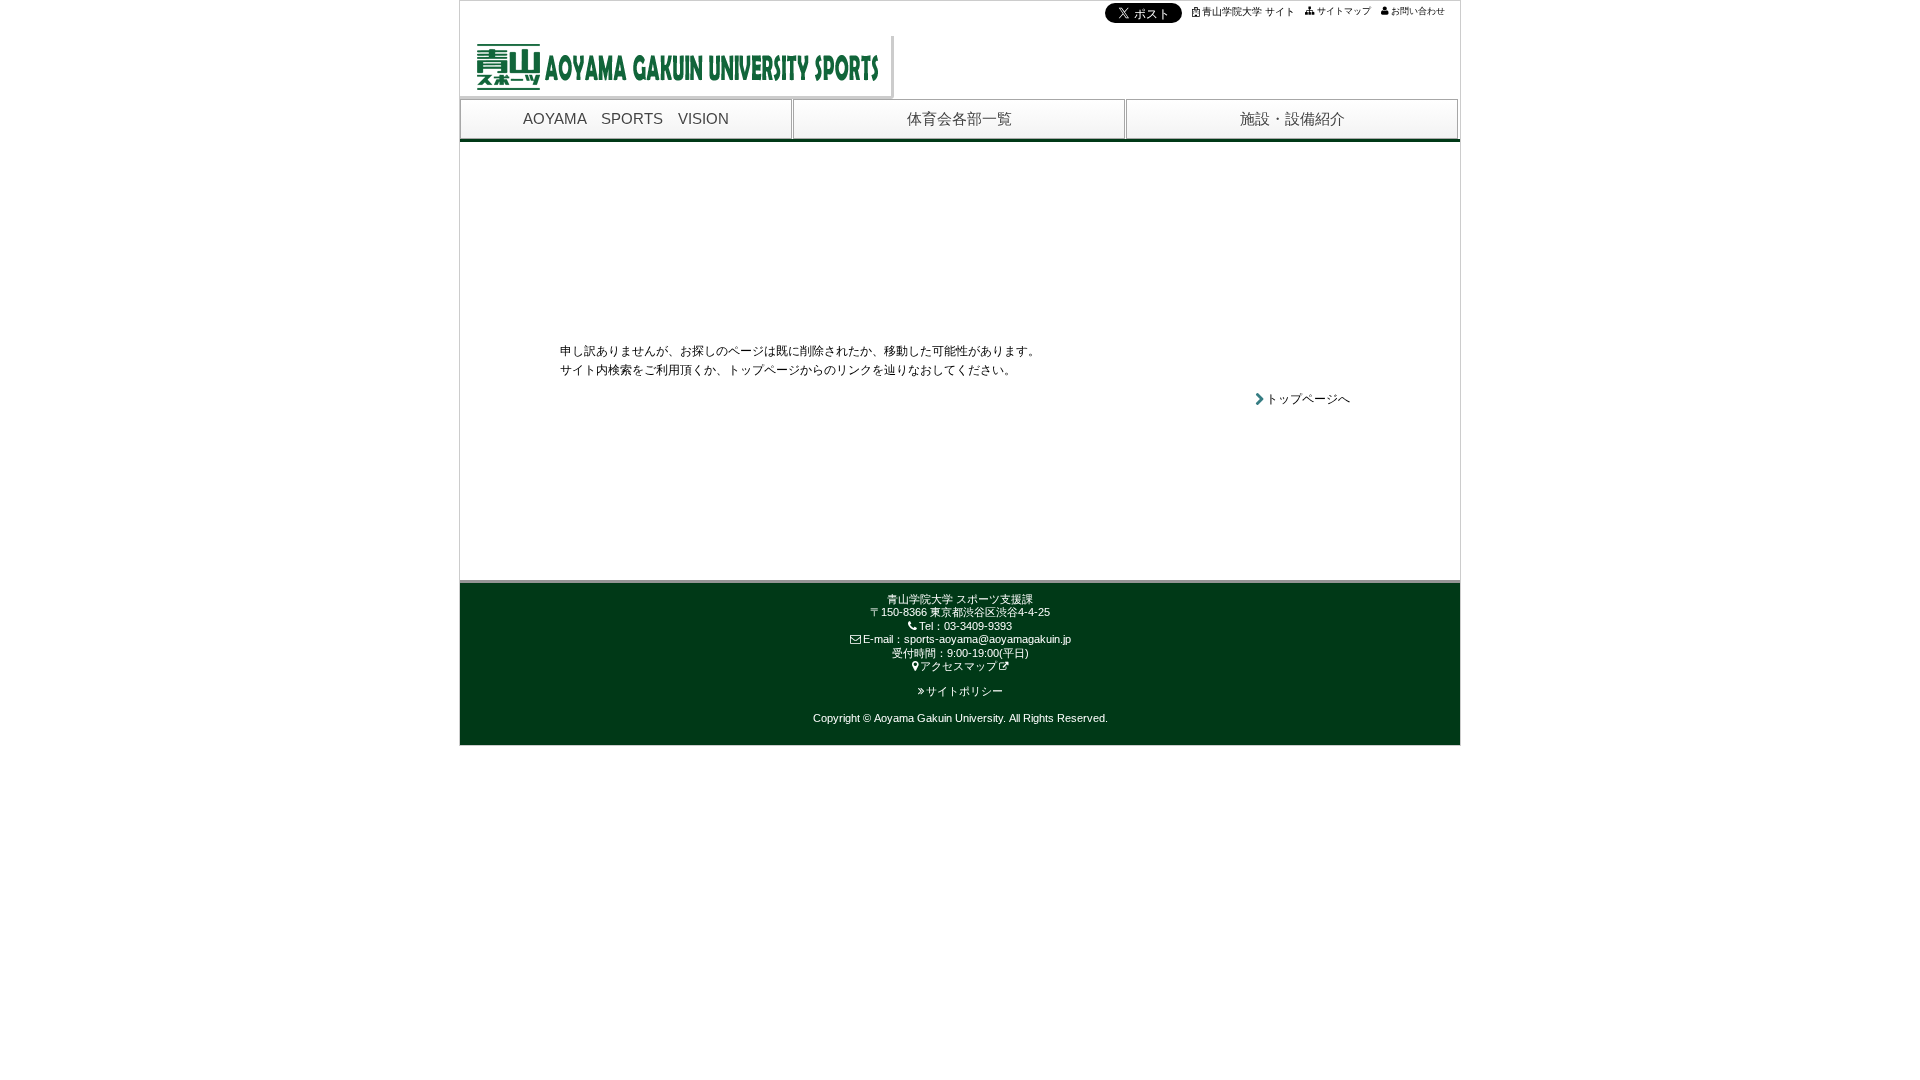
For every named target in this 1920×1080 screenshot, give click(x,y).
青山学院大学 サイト (1248, 11)
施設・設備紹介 (1292, 118)
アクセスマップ (958, 666)
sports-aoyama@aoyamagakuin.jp (987, 639)
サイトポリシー (964, 691)
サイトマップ (1344, 11)
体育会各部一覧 (959, 118)
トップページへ (1308, 399)
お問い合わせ (1418, 11)
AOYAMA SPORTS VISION (626, 118)
